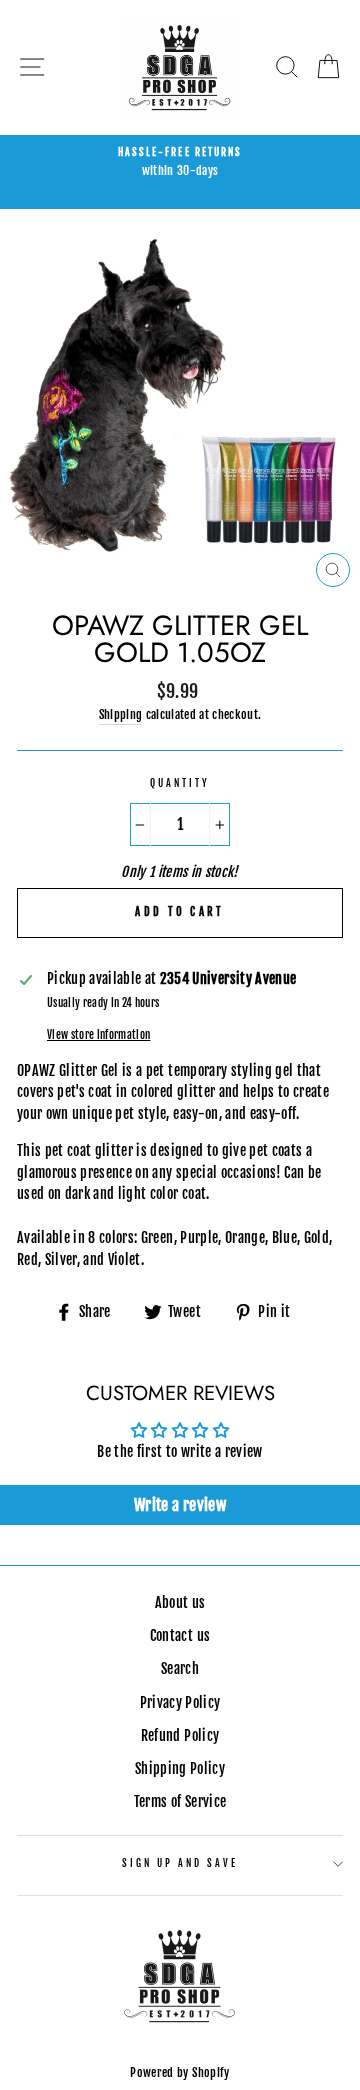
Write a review (180, 1505)
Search (180, 1668)
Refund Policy (180, 1735)
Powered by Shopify (179, 2072)
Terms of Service (180, 1801)
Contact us (180, 1635)
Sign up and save (180, 1863)
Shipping (121, 714)
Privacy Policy (180, 1702)
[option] (180, 163)
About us (180, 1602)
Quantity (180, 783)
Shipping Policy (180, 1768)
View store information (98, 1035)
